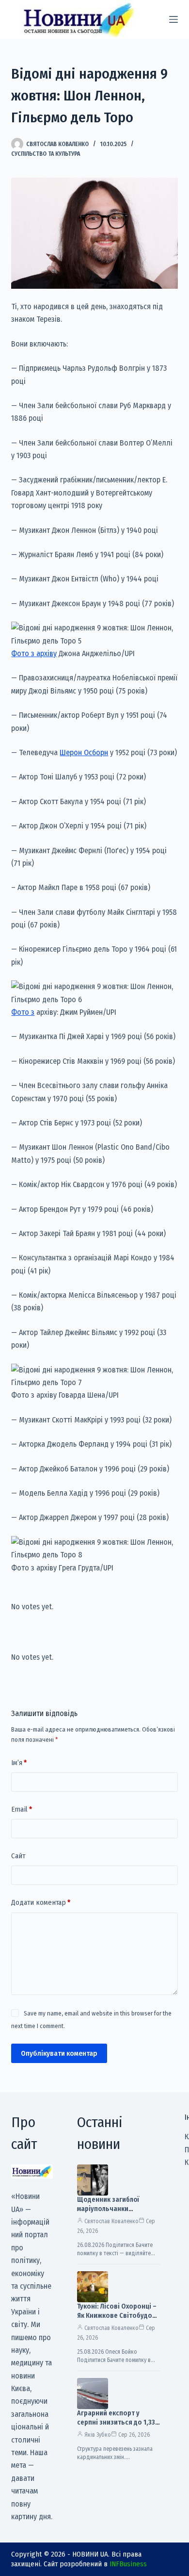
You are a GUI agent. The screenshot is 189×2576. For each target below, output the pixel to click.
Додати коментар (41, 1902)
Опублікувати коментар (59, 2053)
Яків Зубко (98, 2435)
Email (22, 1809)
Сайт (18, 1856)
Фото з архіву (34, 653)
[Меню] (173, 19)
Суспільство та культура (46, 154)
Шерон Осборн (84, 752)
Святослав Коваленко (111, 2221)
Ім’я (19, 1763)
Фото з (23, 1012)
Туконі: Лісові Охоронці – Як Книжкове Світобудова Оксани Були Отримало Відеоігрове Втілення (118, 2320)
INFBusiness (128, 2564)
